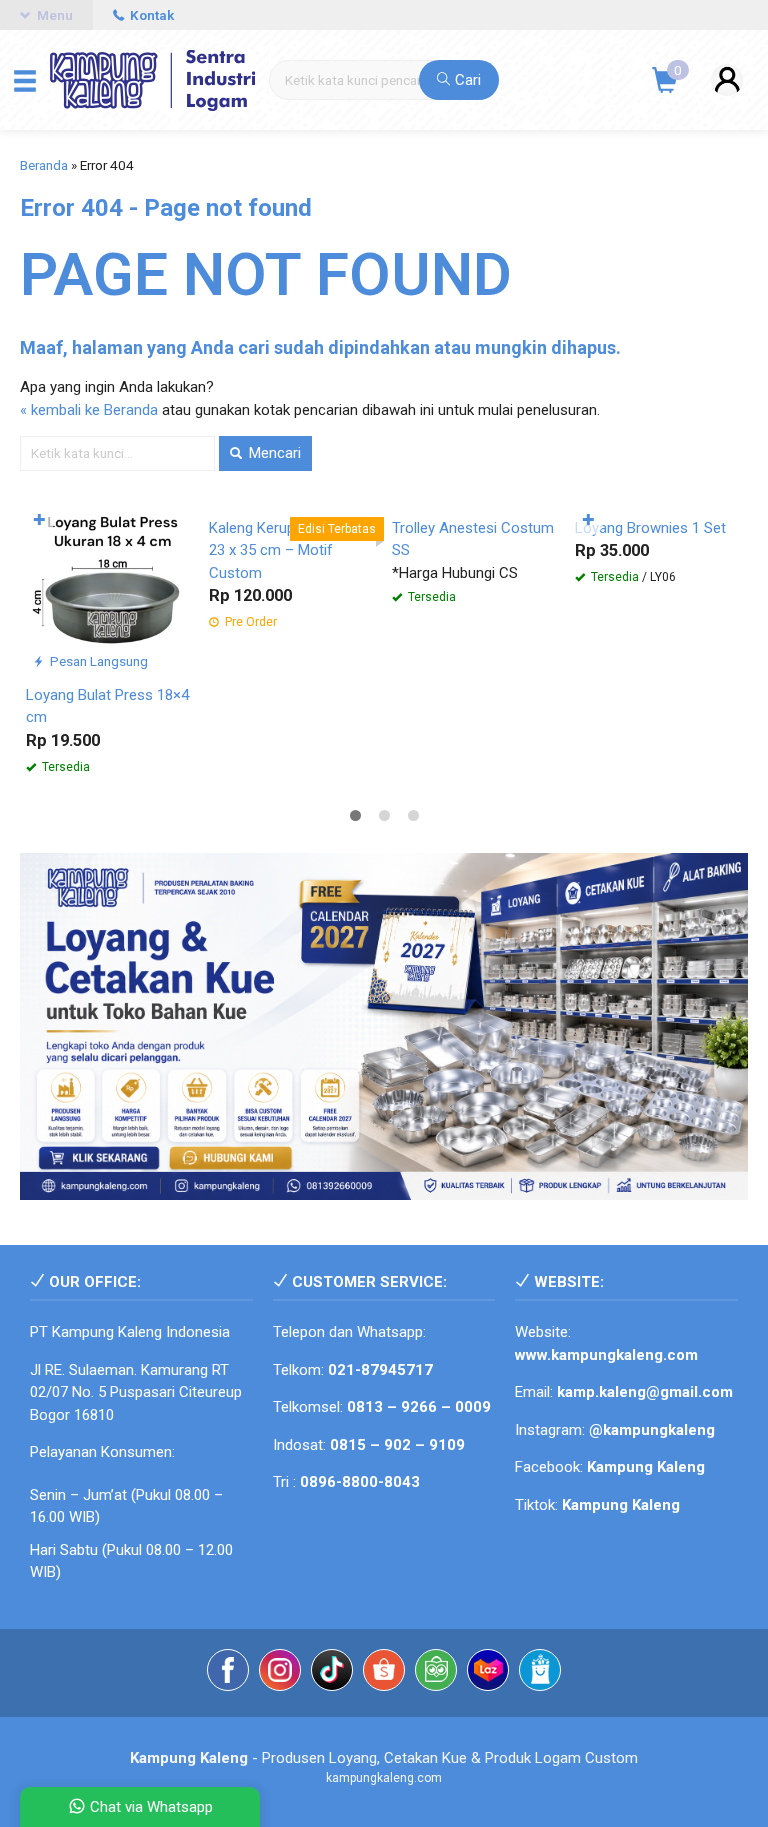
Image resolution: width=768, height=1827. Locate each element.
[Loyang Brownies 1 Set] (658, 589)
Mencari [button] (273, 453)
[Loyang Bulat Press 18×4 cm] (109, 589)
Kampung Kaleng (621, 1527)
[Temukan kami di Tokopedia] (436, 1695)
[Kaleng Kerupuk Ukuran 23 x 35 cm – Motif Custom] (292, 589)
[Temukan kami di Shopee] (384, 1695)
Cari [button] (466, 80)
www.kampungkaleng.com (606, 1377)
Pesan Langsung (97, 661)
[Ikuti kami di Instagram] (280, 1695)
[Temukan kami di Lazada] (488, 1695)
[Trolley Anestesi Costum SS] (475, 589)
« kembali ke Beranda (89, 410)
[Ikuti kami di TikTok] (332, 1695)
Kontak (150, 15)
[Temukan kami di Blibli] (540, 1695)
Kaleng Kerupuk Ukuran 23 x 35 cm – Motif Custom (284, 717)
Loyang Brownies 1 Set (650, 695)
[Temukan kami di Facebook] (228, 1695)
